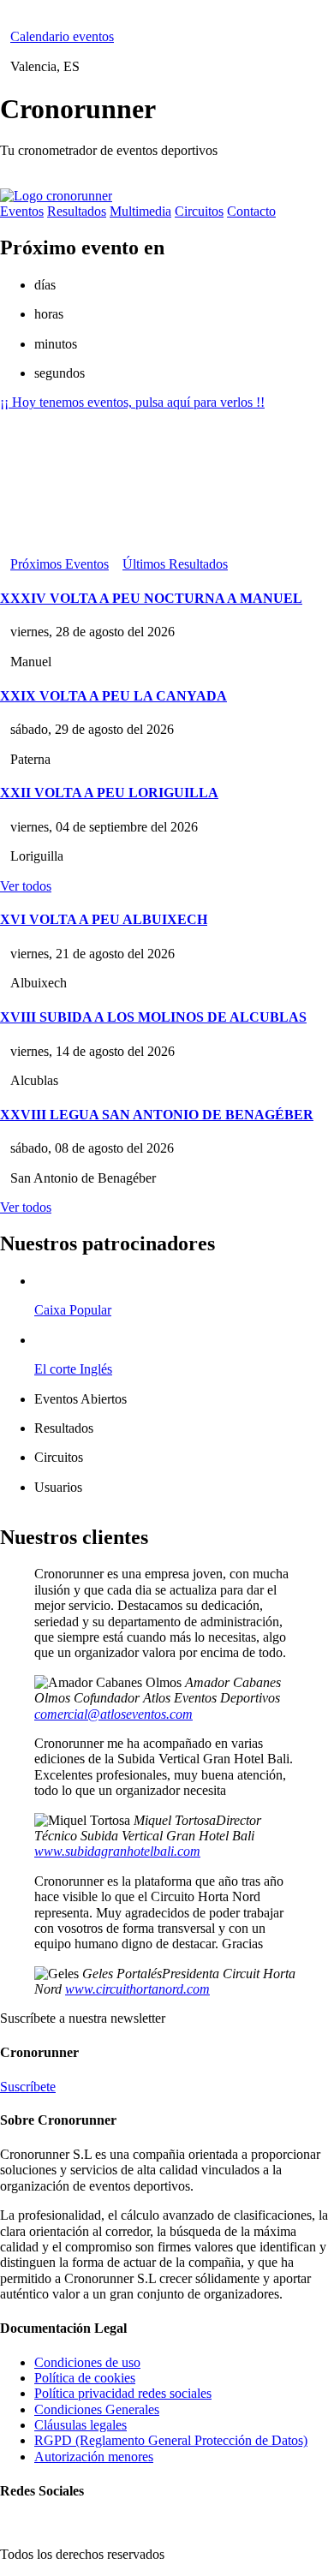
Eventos (22, 211)
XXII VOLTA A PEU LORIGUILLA (109, 793)
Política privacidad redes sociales (123, 2393)
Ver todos (26, 886)
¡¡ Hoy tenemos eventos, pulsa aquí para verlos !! (132, 402)
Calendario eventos (62, 36)
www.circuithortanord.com (137, 1989)
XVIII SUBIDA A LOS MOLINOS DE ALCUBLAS (153, 1017)
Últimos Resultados (175, 564)
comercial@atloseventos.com (113, 1714)
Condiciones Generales (97, 2409)
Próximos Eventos (60, 564)
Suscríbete (28, 2087)
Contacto (251, 211)
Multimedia (140, 211)
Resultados (77, 211)
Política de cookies (85, 2378)
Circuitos (199, 211)
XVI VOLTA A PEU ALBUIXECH (104, 919)
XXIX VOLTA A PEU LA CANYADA (113, 696)
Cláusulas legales (81, 2425)
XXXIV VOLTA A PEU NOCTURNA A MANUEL (151, 598)
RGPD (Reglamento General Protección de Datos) (171, 2440)
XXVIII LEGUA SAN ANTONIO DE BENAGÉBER (157, 1115)
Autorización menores (94, 2457)
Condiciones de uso (87, 2362)
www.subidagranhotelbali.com (117, 1851)
